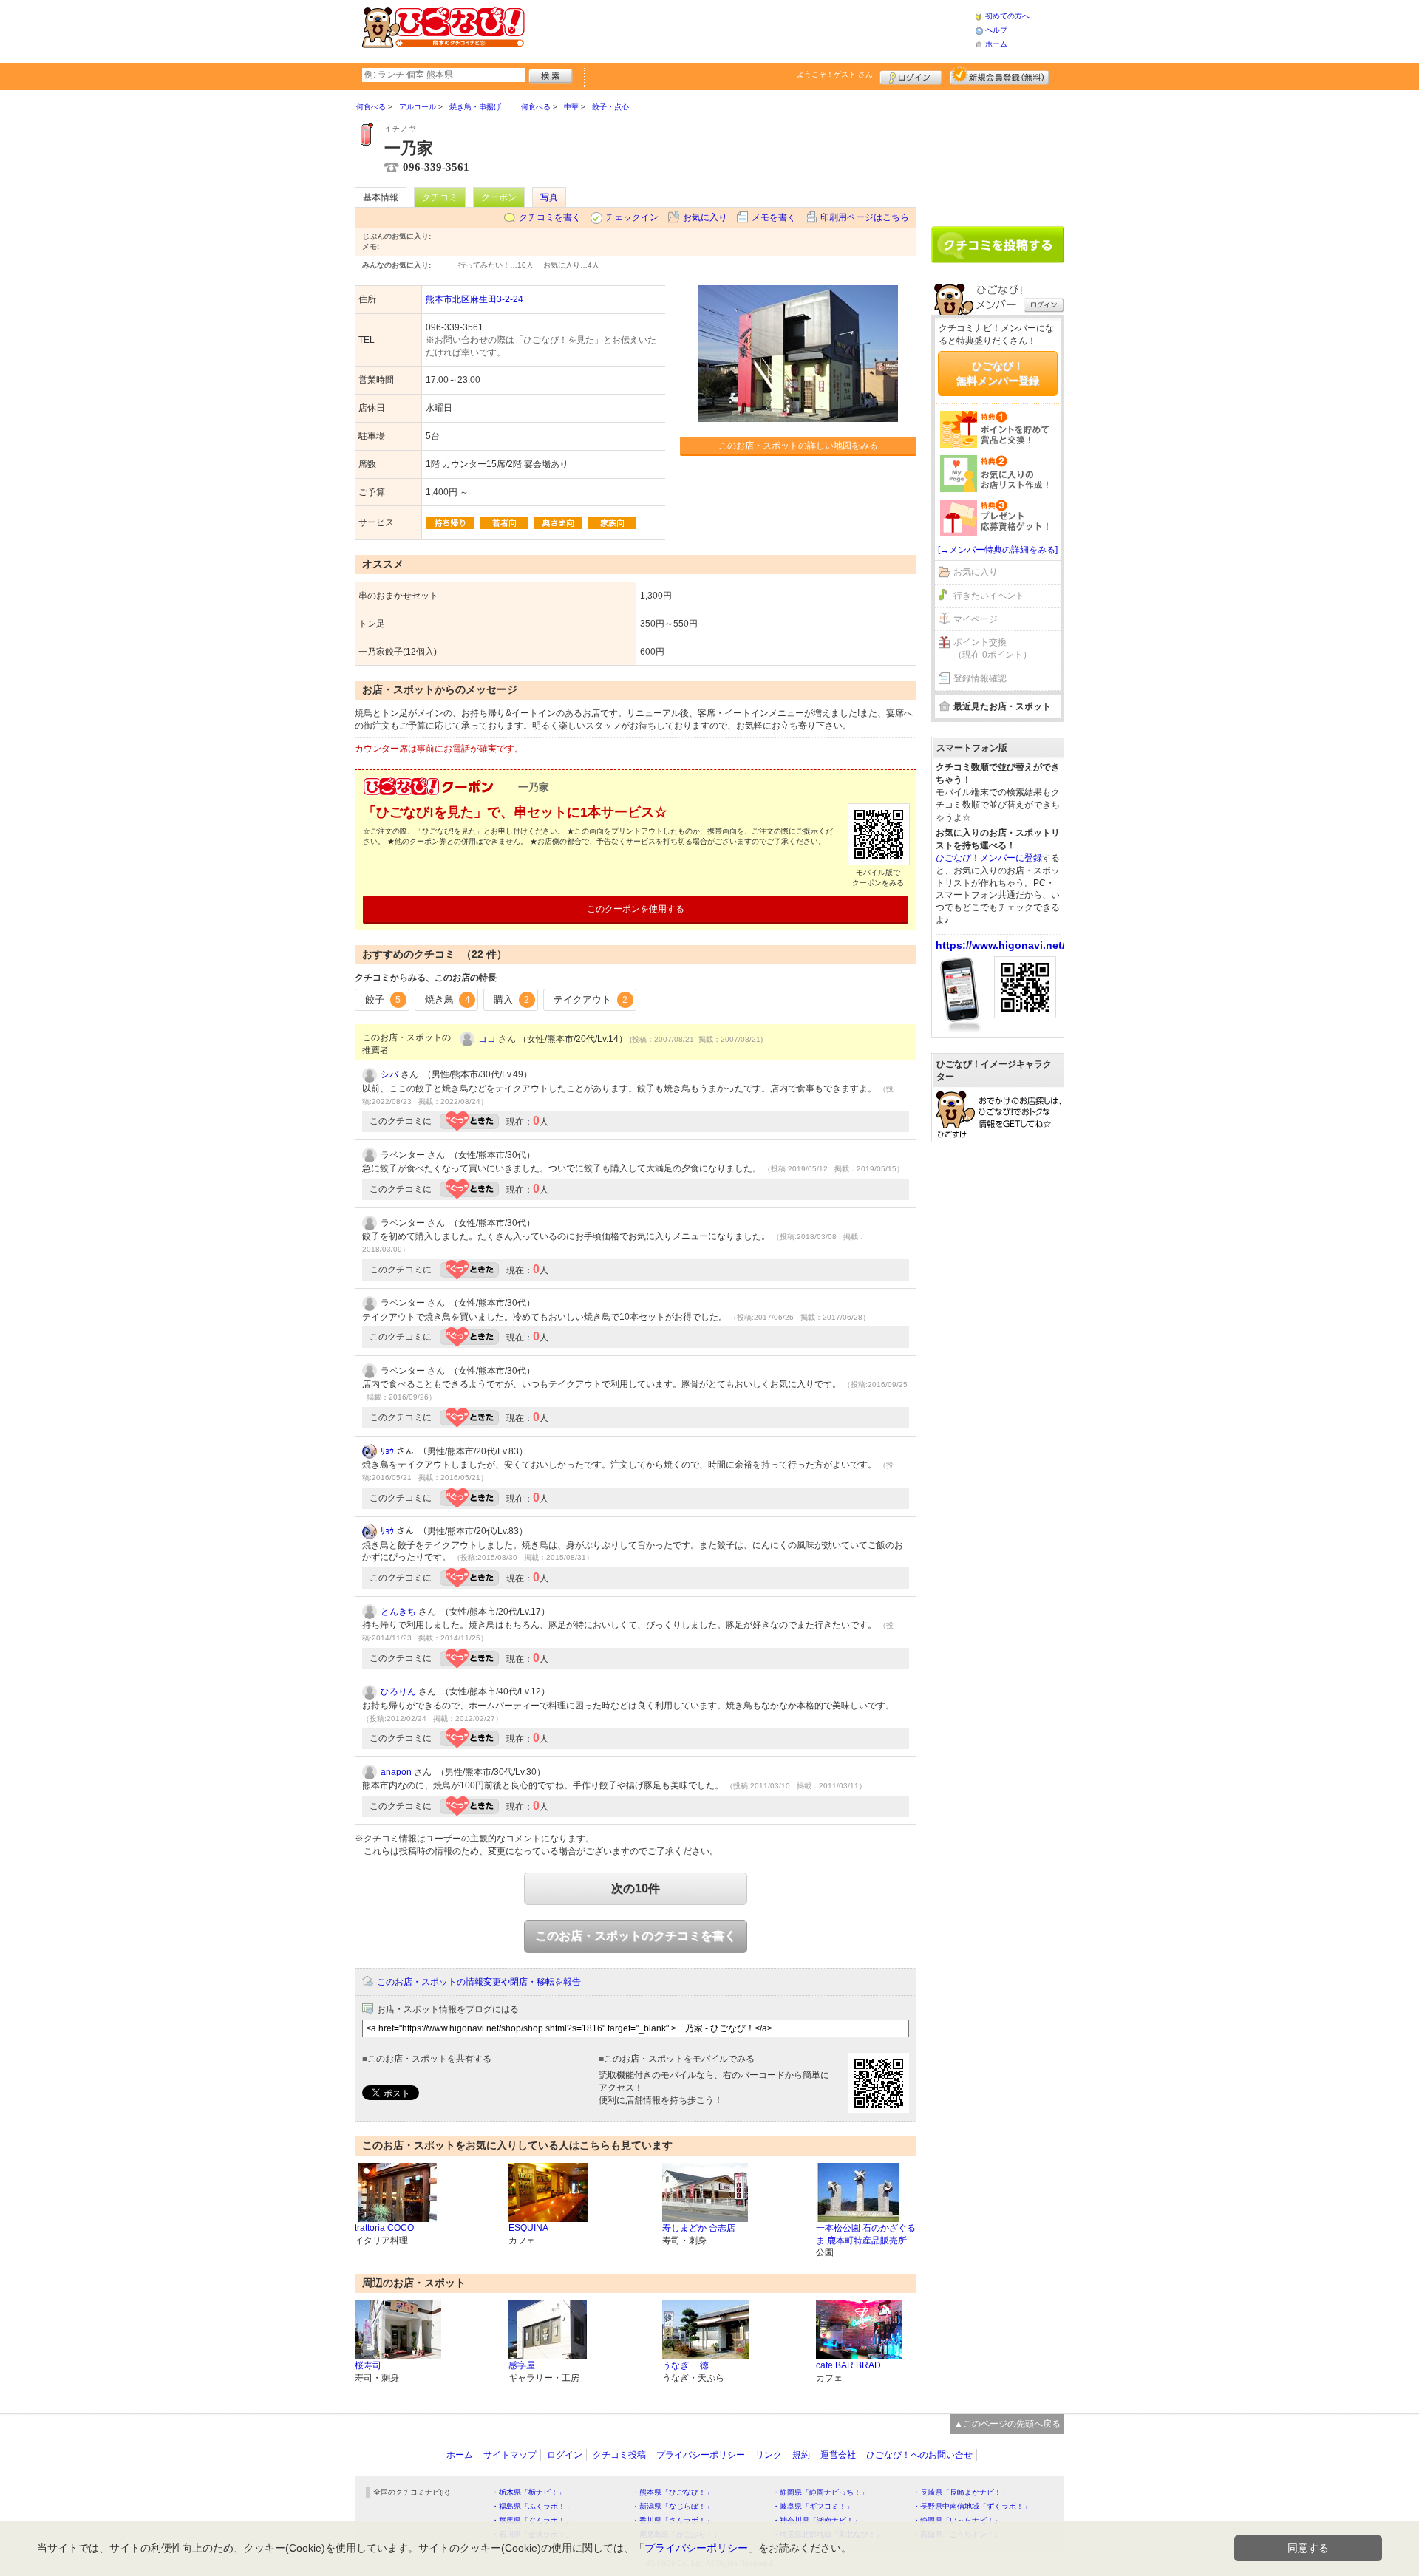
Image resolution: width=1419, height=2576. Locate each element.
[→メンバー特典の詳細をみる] (998, 550)
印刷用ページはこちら (865, 217)
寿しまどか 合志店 (699, 2228)
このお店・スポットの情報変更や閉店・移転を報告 (479, 1982)
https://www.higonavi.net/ (1000, 945)
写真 (549, 197)
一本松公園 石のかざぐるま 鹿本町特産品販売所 (866, 2234)
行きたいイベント (989, 596)
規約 (801, 2455)
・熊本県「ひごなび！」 (673, 2492)
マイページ (976, 619)
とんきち (398, 1612)
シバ (389, 1074)
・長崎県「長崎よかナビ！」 (961, 2492)
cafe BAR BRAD (848, 2365)
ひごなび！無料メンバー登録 (998, 373)
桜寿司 (368, 2365)
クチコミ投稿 (619, 2455)
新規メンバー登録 (1000, 75)
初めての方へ (1007, 16)
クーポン (499, 197)
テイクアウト (591, 999)
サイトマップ (510, 2455)
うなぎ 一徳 (685, 2365)
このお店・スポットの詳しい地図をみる (798, 446)
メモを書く (774, 217)
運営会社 (838, 2455)
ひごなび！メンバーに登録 (989, 858)
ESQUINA (528, 2228)
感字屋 (522, 2365)
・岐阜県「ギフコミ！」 (813, 2506)
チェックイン (632, 217)
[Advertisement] (749, 30)
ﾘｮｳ (387, 1451)
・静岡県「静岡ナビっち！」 (820, 2492)
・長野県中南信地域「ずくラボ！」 (972, 2506)
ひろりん (398, 1691)
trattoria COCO (384, 2228)
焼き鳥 (448, 999)
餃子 (383, 999)
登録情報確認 (980, 678)
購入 (511, 999)
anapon (396, 1772)
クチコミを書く (550, 217)
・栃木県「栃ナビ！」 (528, 2492)
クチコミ (440, 197)
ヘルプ (996, 30)
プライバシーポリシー (701, 2455)
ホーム (996, 44)
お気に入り (705, 217)
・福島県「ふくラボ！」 (532, 2506)
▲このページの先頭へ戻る (1007, 2424)
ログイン (911, 75)
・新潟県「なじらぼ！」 (673, 2506)
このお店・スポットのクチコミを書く (636, 1936)
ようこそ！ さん (835, 74)
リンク (769, 2455)
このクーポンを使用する (636, 909)
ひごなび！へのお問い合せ (919, 2455)
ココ (487, 1039)
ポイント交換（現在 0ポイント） (993, 648)
